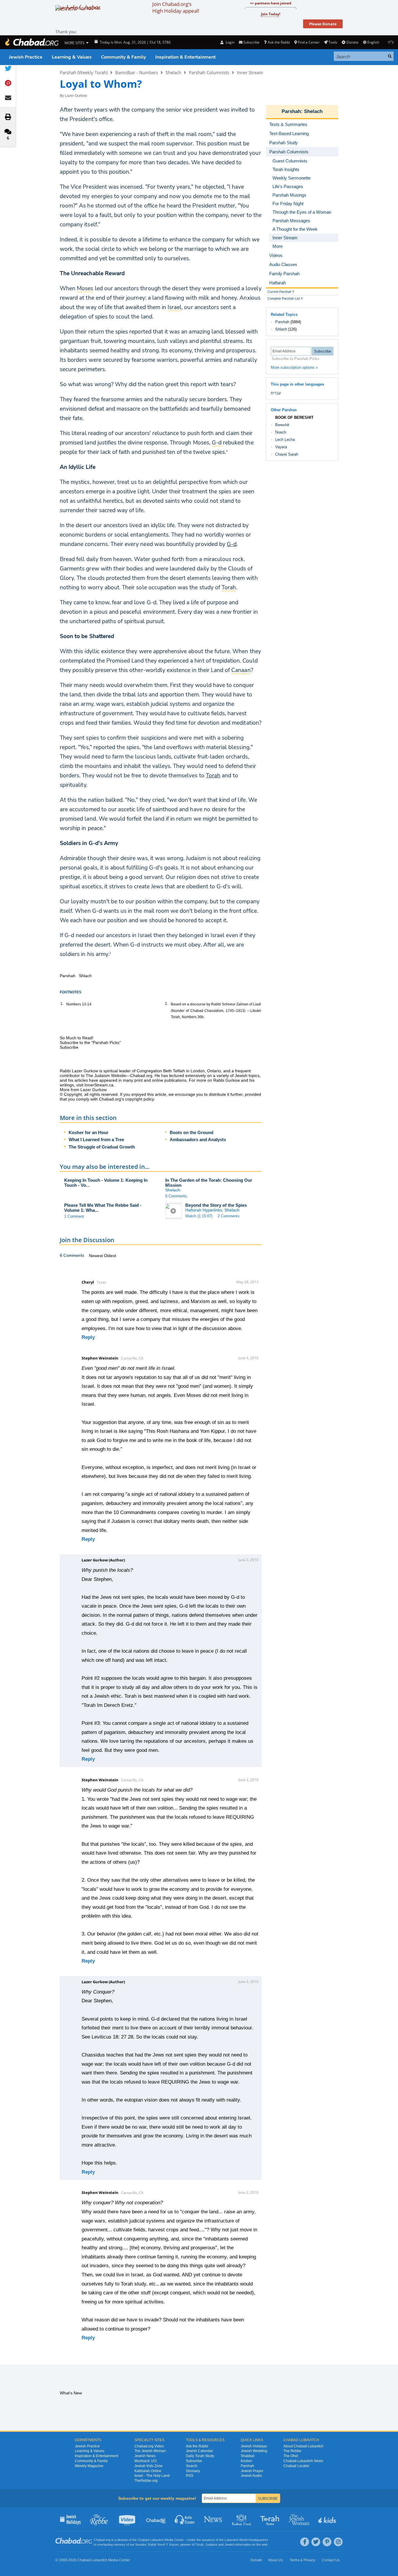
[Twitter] (316, 2542)
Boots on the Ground (191, 1132)
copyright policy (139, 1099)
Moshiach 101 (146, 2461)
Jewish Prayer (252, 2471)
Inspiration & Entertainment (185, 57)
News (213, 2519)
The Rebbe (292, 2451)
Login (229, 42)
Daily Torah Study (200, 2456)
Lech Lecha (285, 440)
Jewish (229, 2545)
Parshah (291, 111)
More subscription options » (294, 367)
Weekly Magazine (89, 2466)
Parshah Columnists (209, 72)
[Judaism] (32, 42)
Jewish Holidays (254, 2446)
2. (166, 1004)
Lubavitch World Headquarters (246, 2540)
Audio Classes (185, 2519)
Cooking (242, 2519)
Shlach (281, 329)
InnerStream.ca (99, 1085)
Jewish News (145, 2456)
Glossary (193, 2471)
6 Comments (176, 1196)
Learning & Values (72, 57)
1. (62, 1004)
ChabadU (156, 2519)
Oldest (110, 1256)
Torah (213, 776)
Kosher (246, 2461)
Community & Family (123, 57)
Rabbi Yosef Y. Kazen (163, 2545)
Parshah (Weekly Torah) (84, 72)
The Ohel (291, 2456)
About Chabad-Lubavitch (303, 2446)
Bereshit (282, 425)
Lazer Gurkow (76, 96)
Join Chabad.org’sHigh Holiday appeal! (176, 7)
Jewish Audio (251, 2476)
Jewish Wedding (254, 2451)
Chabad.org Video (149, 2446)
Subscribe (194, 2461)
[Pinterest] (327, 2542)
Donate (352, 42)
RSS (190, 2476)
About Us (275, 2560)
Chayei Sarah (287, 454)
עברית (276, 393)
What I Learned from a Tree (96, 1140)
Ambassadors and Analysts (198, 1140)
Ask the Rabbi (279, 42)
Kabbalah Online (148, 2471)
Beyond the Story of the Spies (216, 1205)
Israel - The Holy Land (152, 2476)
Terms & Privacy (302, 2560)
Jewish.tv (128, 2519)
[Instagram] (338, 2542)
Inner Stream (250, 72)
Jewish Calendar (199, 2451)
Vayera (281, 447)
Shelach (173, 72)
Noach (281, 432)
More (278, 246)
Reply (88, 1337)
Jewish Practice (26, 57)
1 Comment (74, 1216)
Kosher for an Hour (89, 1132)
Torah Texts (271, 2519)
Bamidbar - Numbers (137, 72)
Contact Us (331, 2560)
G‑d (232, 544)
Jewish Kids (328, 2519)
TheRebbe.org (146, 2481)
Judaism (211, 2545)
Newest (96, 1256)
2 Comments (229, 1216)
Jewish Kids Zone (148, 2466)
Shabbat (247, 2456)
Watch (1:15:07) (199, 1216)
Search (192, 2466)
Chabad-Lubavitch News (303, 2461)
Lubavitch (157, 2540)
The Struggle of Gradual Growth (102, 1147)
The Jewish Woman (150, 2451)
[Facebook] (305, 2542)
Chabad (143, 2540)
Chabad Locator (296, 2466)
